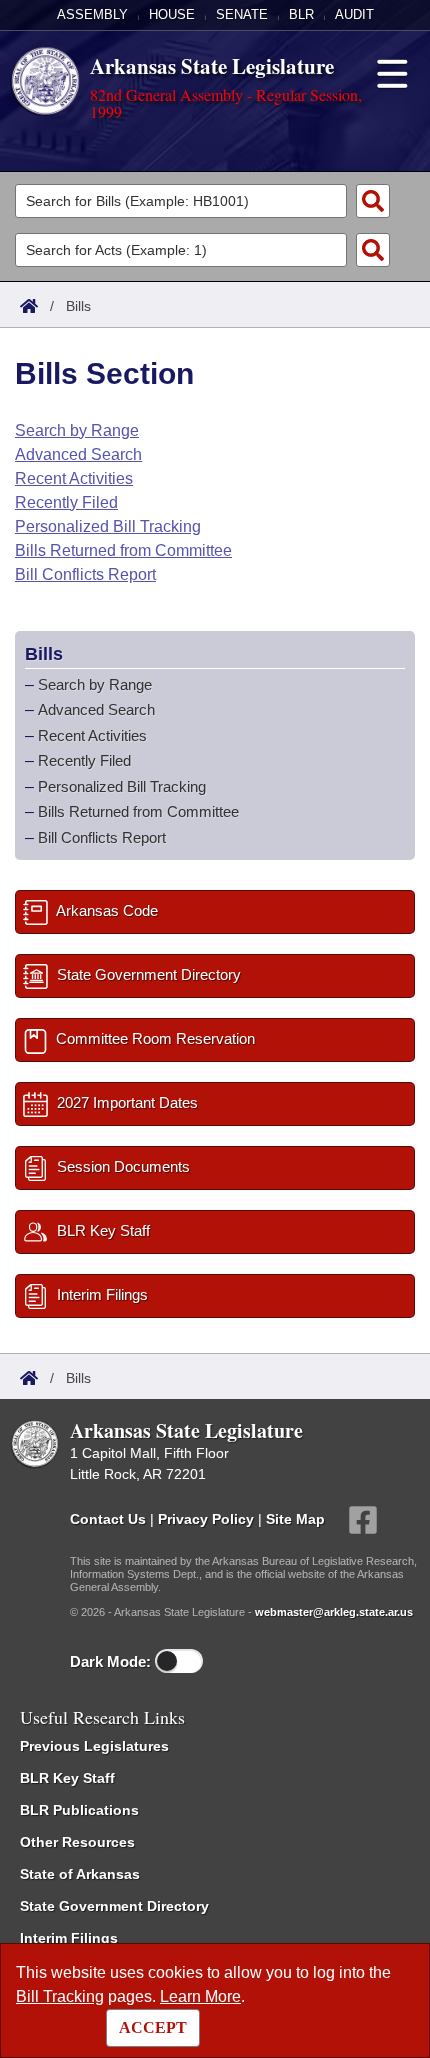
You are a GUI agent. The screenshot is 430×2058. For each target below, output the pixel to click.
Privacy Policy (206, 1519)
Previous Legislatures (94, 1746)
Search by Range (77, 430)
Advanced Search (78, 454)
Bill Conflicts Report (85, 574)
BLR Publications (79, 1810)
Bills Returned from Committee (123, 550)
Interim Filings (69, 1938)
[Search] (373, 201)
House (172, 14)
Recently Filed (66, 502)
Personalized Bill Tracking (108, 526)
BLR (301, 14)
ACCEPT (153, 2027)
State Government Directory (114, 1906)
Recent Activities (74, 478)
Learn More (200, 1996)
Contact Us (108, 1519)
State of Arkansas (80, 1874)
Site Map (295, 1519)
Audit (354, 14)
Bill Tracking (60, 1996)
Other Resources (77, 1842)
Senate (242, 14)
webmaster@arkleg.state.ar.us (334, 1612)
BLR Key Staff (67, 1778)
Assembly (92, 14)
